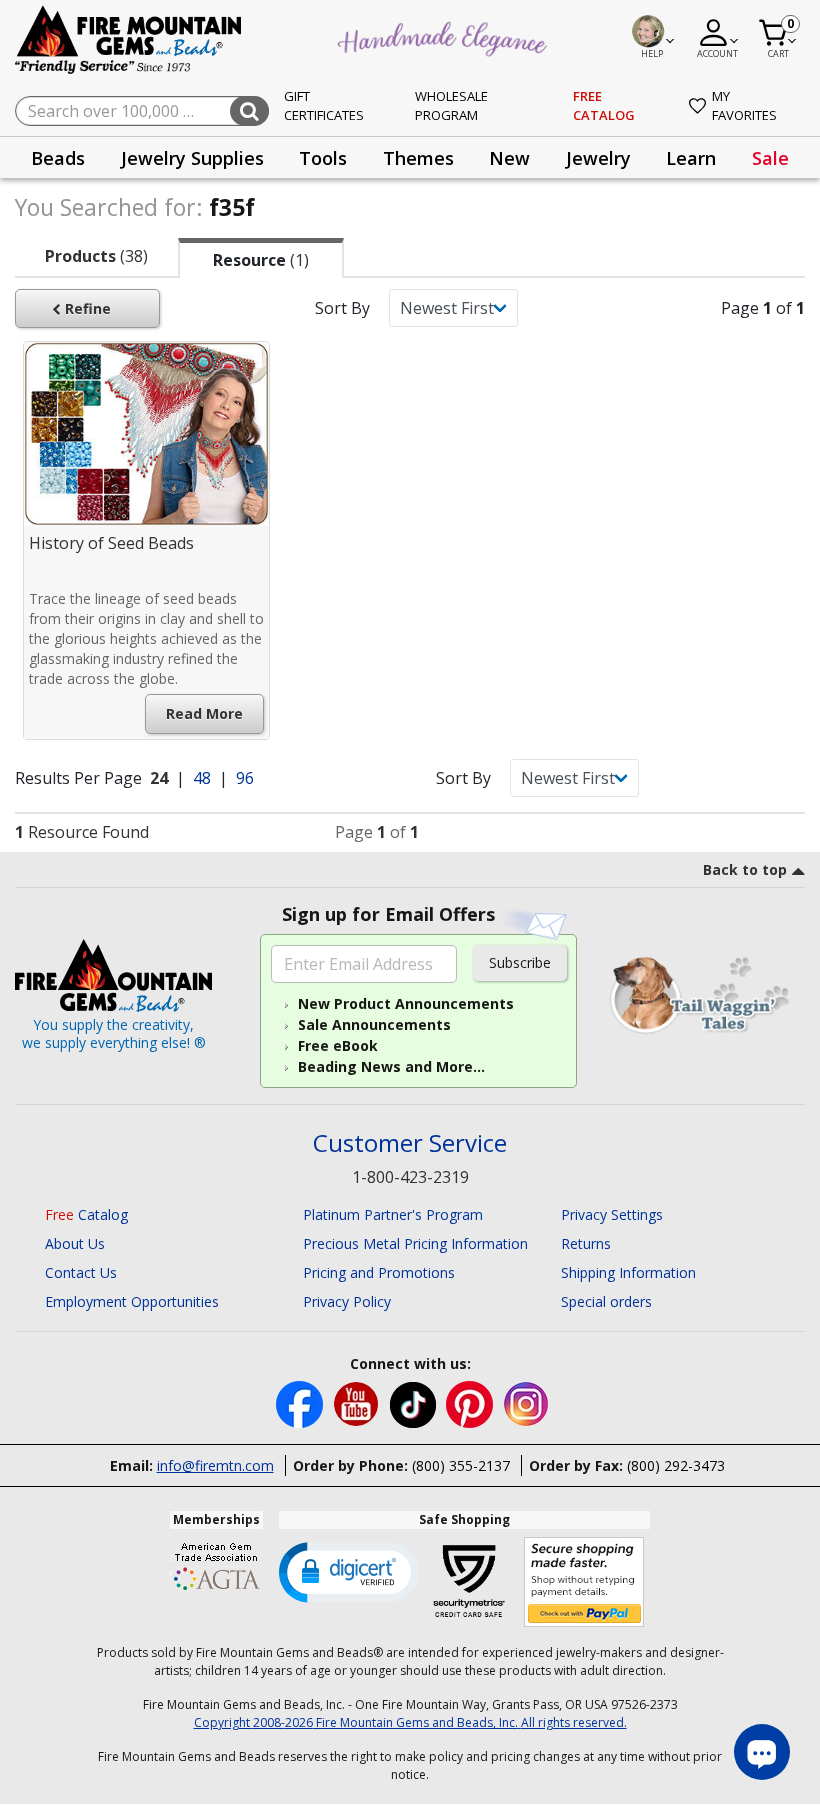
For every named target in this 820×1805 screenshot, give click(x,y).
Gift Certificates (324, 106)
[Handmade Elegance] (445, 36)
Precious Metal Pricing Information (415, 1243)
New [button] (509, 158)
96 (245, 778)
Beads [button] (58, 158)
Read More (204, 713)
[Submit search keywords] (249, 111)
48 (204, 778)
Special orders (606, 1301)
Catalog (86, 1214)
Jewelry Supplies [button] (192, 158)
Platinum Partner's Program (393, 1214)
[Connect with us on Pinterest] (471, 1402)
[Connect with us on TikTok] (415, 1402)
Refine (86, 308)
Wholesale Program (451, 106)
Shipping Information (628, 1272)
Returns (586, 1243)
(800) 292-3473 (676, 1465)
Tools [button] (323, 158)
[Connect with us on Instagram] (526, 1402)
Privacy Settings (612, 1214)
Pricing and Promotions (379, 1272)
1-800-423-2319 (410, 1177)
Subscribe (520, 962)
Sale (770, 158)
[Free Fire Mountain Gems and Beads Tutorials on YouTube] (358, 1402)
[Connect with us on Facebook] (301, 1402)
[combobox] (142, 111)
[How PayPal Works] (584, 1582)
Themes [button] (418, 158)
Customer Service (410, 1143)
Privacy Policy (347, 1301)
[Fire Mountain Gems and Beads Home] (129, 38)
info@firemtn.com (215, 1465)
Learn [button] (691, 158)
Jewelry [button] (598, 158)
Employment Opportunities (132, 1301)
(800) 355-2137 (461, 1465)
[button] (349, 1571)
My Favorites (744, 106)
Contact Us (81, 1272)
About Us (75, 1243)
